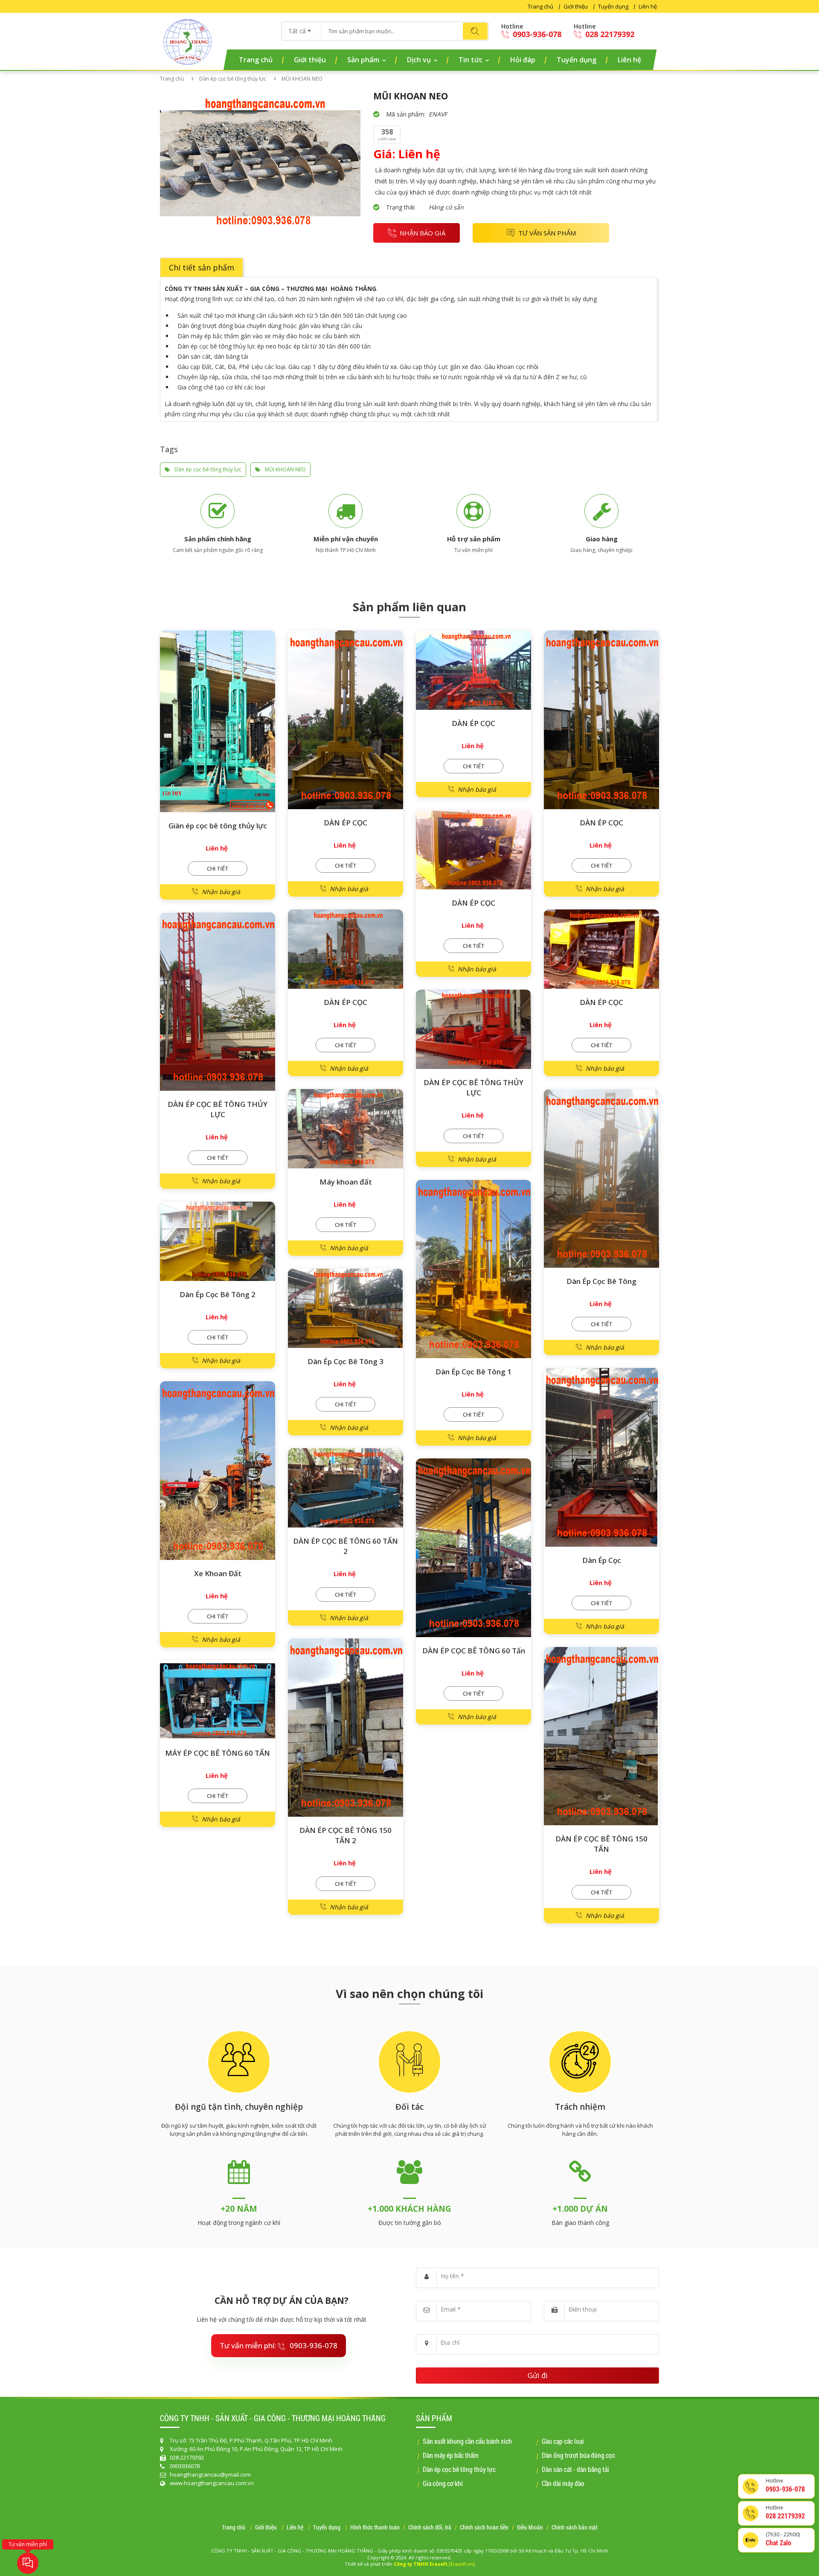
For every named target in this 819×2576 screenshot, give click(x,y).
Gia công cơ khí (443, 2483)
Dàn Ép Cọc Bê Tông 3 (346, 1361)
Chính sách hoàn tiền (484, 2528)
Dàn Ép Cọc (602, 1560)
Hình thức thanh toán (375, 2528)
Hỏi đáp (523, 60)
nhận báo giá (423, 233)
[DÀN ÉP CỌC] (346, 720)
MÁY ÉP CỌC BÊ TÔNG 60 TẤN (218, 1753)
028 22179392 (609, 34)
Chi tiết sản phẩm (202, 267)
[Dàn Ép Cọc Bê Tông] (601, 1178)
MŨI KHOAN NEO (285, 469)
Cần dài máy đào (563, 2483)
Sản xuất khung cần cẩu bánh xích (467, 2441)
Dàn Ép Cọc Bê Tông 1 (473, 1372)
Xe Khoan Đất (218, 1573)
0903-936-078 (536, 34)
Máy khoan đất (346, 1182)
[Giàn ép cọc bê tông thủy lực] (218, 721)
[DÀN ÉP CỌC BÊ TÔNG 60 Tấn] (473, 1548)
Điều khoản (530, 2528)
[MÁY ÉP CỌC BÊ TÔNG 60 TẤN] (218, 1700)
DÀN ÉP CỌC (346, 823)
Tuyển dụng (613, 6)
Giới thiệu (576, 6)
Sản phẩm (363, 60)
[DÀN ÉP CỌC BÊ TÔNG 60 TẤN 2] (346, 1488)
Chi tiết (218, 868)
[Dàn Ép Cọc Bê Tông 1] (473, 1269)
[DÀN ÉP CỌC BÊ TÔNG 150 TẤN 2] (346, 1728)
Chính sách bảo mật (575, 2528)
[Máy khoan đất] (346, 1129)
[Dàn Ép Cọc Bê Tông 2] (218, 1241)
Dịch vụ (419, 60)
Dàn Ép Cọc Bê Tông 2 (218, 1294)
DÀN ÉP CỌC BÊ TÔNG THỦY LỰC (218, 1109)
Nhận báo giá (221, 892)
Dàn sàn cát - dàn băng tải (575, 2469)
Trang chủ (540, 6)
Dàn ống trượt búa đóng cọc (578, 2455)
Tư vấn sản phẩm (547, 233)
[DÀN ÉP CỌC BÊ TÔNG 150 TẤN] (601, 1736)
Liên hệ (648, 6)
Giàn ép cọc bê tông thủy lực (218, 826)
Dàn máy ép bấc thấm (451, 2455)
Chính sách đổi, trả (430, 2528)
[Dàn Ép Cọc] (601, 1457)
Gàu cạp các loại (563, 2441)
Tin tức (470, 60)
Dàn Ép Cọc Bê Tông (601, 1281)
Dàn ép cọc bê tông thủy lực (233, 79)
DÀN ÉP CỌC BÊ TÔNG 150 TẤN (601, 1844)
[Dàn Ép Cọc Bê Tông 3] (346, 1308)
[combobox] (301, 28)
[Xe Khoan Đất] (218, 1471)
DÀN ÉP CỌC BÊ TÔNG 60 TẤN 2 (346, 1546)
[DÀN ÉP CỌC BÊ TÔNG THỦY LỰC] (218, 1002)
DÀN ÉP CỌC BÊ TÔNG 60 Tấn (474, 1651)
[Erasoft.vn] (462, 2564)
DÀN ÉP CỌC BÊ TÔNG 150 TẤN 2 (346, 1835)
